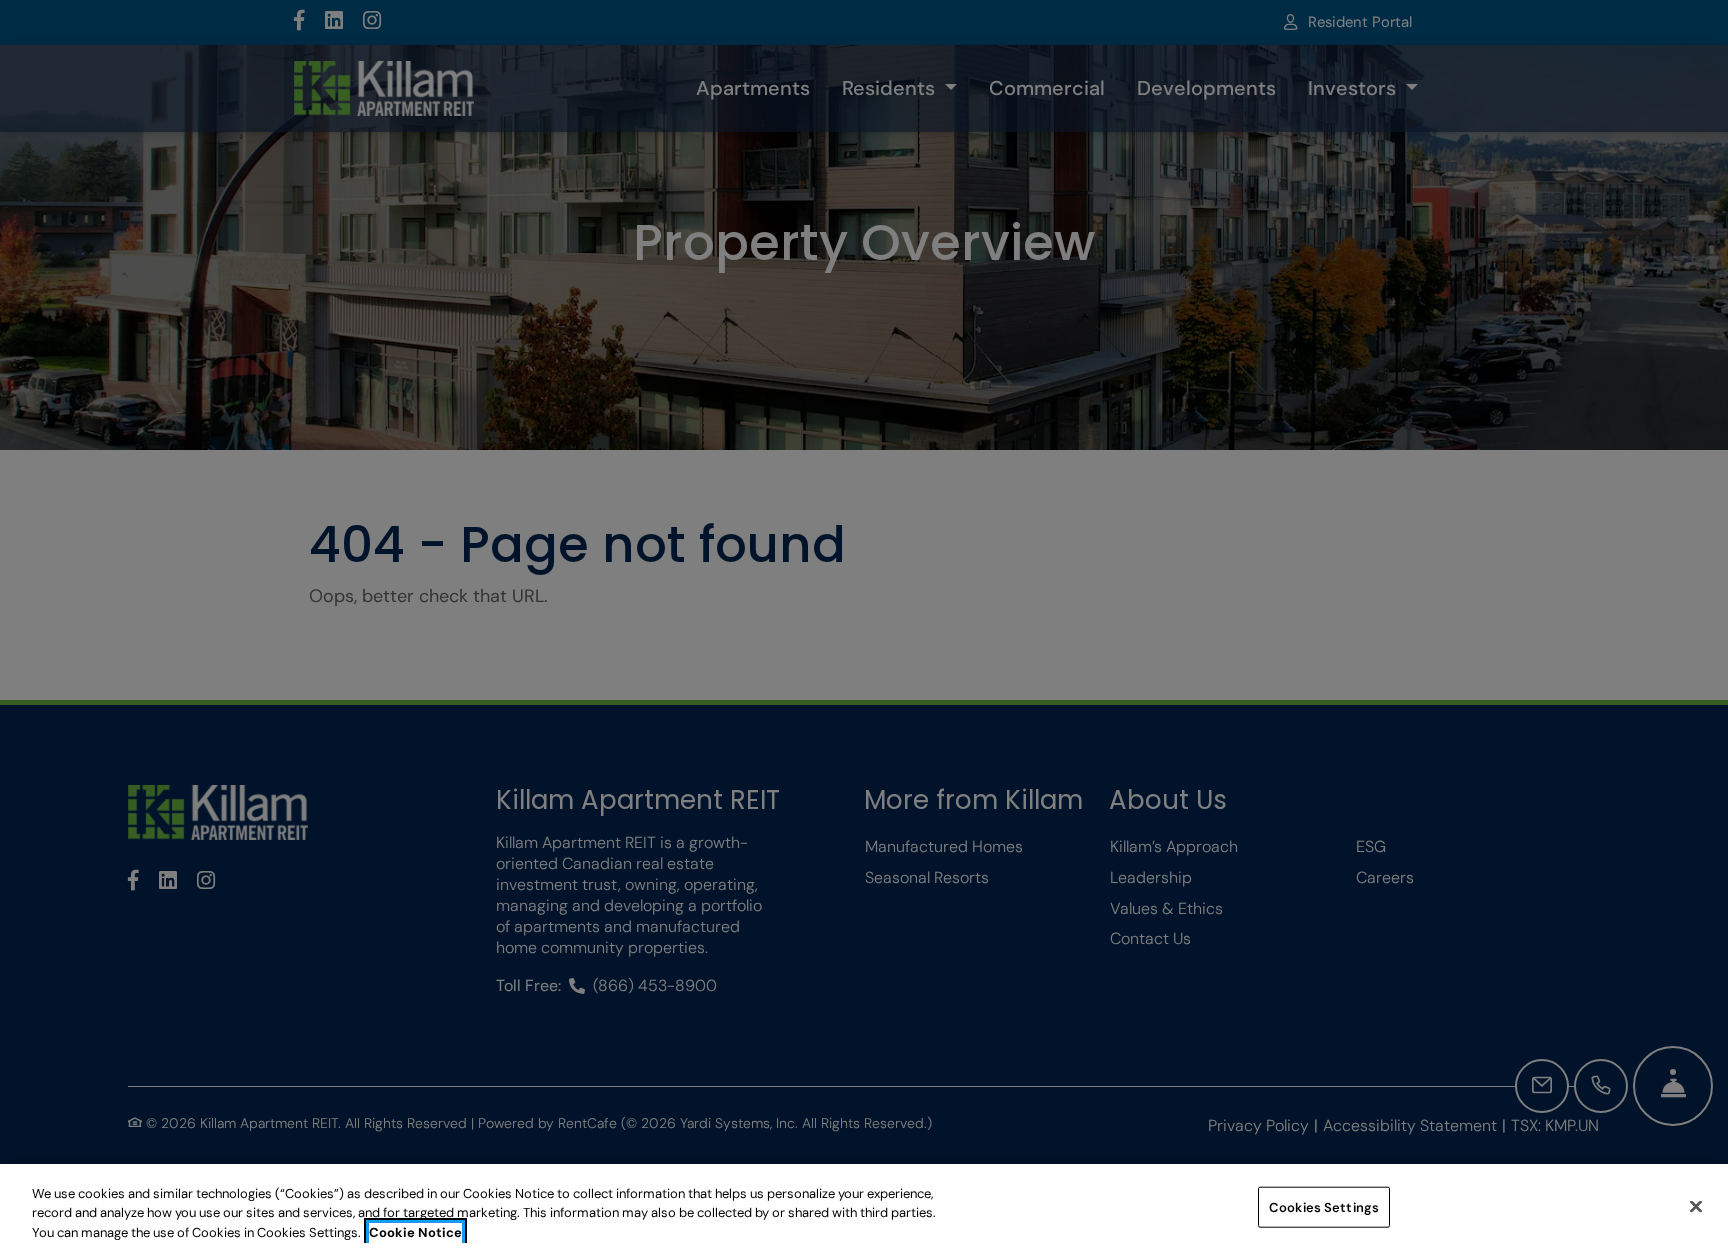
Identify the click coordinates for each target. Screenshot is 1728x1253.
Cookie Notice (415, 1232)
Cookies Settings (1324, 1206)
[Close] (1696, 1206)
